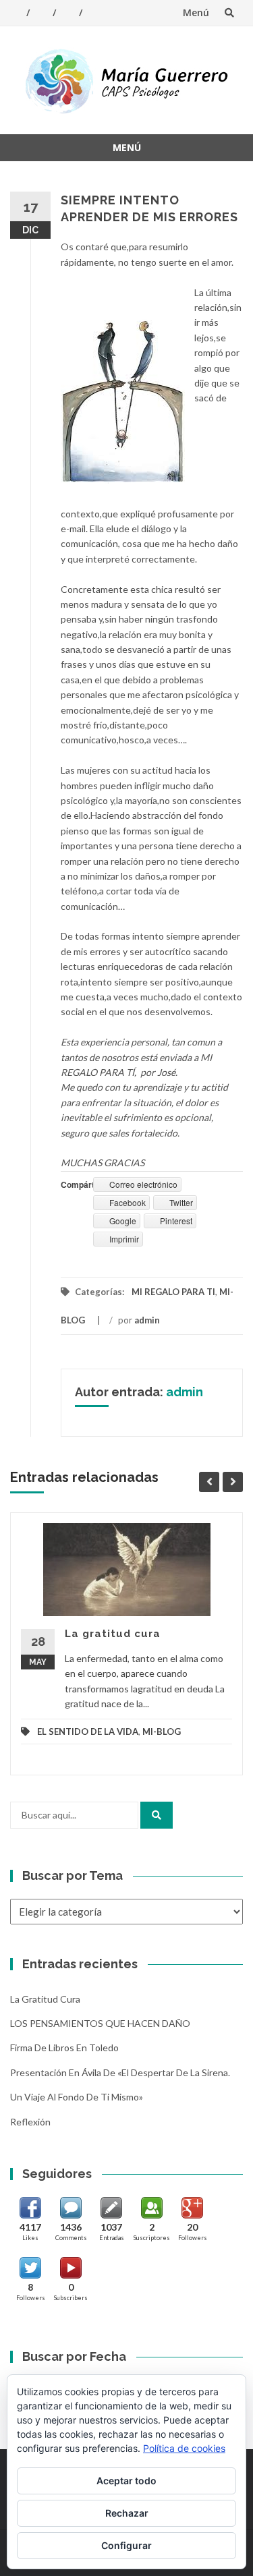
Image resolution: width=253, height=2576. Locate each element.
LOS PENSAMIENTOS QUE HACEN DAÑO (100, 2023)
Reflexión (30, 2122)
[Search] (157, 1815)
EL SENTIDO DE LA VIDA (88, 1731)
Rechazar (127, 2513)
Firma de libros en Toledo (64, 2048)
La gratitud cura (113, 1634)
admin (147, 1320)
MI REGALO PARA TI (173, 1292)
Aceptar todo (126, 2481)
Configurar (126, 2545)
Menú (196, 12)
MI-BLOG (162, 1731)
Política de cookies (184, 2448)
